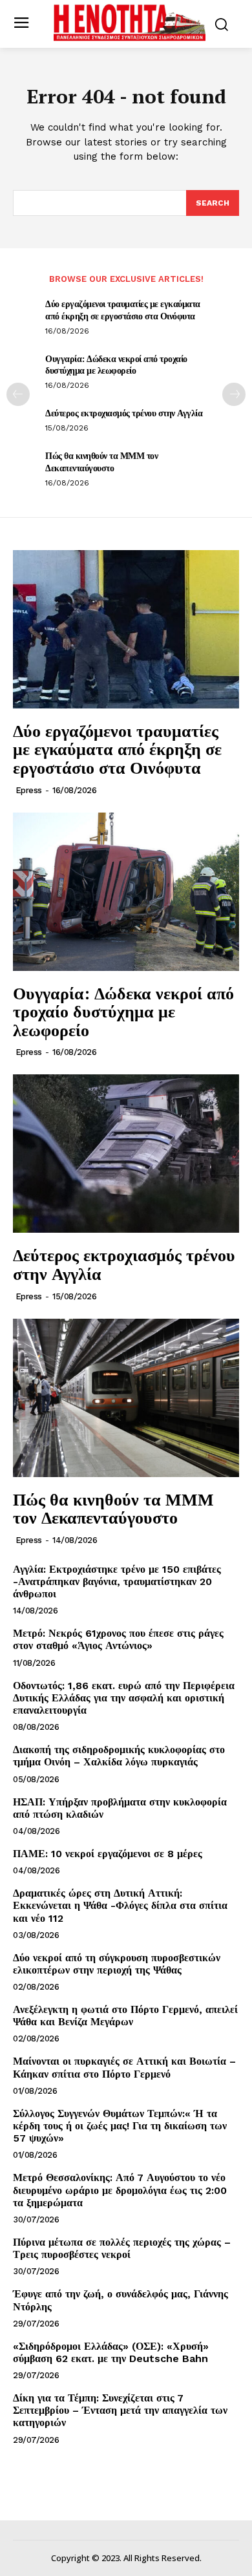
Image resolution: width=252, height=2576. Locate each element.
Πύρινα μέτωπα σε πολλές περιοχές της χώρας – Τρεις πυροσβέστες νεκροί (122, 2248)
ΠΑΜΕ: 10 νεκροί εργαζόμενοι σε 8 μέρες (108, 1854)
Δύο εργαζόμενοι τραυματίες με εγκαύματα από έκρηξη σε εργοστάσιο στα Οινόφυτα (123, 309)
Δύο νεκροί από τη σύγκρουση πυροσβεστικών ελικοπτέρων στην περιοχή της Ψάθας (117, 1964)
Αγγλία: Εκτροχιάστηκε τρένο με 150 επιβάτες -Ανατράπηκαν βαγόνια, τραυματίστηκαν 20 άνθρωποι (117, 1581)
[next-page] (234, 394)
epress (29, 790)
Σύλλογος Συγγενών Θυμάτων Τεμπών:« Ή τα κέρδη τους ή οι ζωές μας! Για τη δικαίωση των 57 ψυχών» (120, 2126)
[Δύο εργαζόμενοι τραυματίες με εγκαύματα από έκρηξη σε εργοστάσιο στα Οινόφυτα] (126, 629)
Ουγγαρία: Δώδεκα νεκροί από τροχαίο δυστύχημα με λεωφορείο (116, 364)
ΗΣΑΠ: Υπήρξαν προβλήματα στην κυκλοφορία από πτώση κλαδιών (120, 1808)
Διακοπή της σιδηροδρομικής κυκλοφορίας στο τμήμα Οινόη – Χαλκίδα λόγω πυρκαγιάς (119, 1756)
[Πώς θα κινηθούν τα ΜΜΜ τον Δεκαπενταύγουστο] (126, 1398)
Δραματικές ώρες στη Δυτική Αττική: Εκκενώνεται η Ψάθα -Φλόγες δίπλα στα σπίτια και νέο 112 (120, 1905)
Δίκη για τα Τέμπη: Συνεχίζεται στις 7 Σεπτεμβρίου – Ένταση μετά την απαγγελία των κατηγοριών (120, 2410)
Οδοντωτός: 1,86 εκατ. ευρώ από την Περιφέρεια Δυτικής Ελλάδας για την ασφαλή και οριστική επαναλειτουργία (124, 1698)
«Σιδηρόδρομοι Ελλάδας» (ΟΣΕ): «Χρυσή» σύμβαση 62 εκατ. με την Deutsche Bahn (111, 2352)
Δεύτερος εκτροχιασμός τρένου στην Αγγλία (124, 413)
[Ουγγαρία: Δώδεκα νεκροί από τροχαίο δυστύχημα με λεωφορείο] (126, 892)
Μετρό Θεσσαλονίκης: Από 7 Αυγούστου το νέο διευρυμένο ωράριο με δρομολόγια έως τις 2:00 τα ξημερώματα (120, 2190)
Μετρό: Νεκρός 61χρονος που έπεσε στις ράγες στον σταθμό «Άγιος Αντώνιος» (118, 1639)
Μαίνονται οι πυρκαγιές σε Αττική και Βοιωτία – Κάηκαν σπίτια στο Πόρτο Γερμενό (124, 2067)
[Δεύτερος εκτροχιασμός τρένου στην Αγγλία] (126, 1154)
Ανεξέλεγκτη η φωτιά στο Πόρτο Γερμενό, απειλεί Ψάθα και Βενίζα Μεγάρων (125, 2016)
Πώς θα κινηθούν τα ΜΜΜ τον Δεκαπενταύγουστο (101, 461)
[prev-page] (18, 394)
